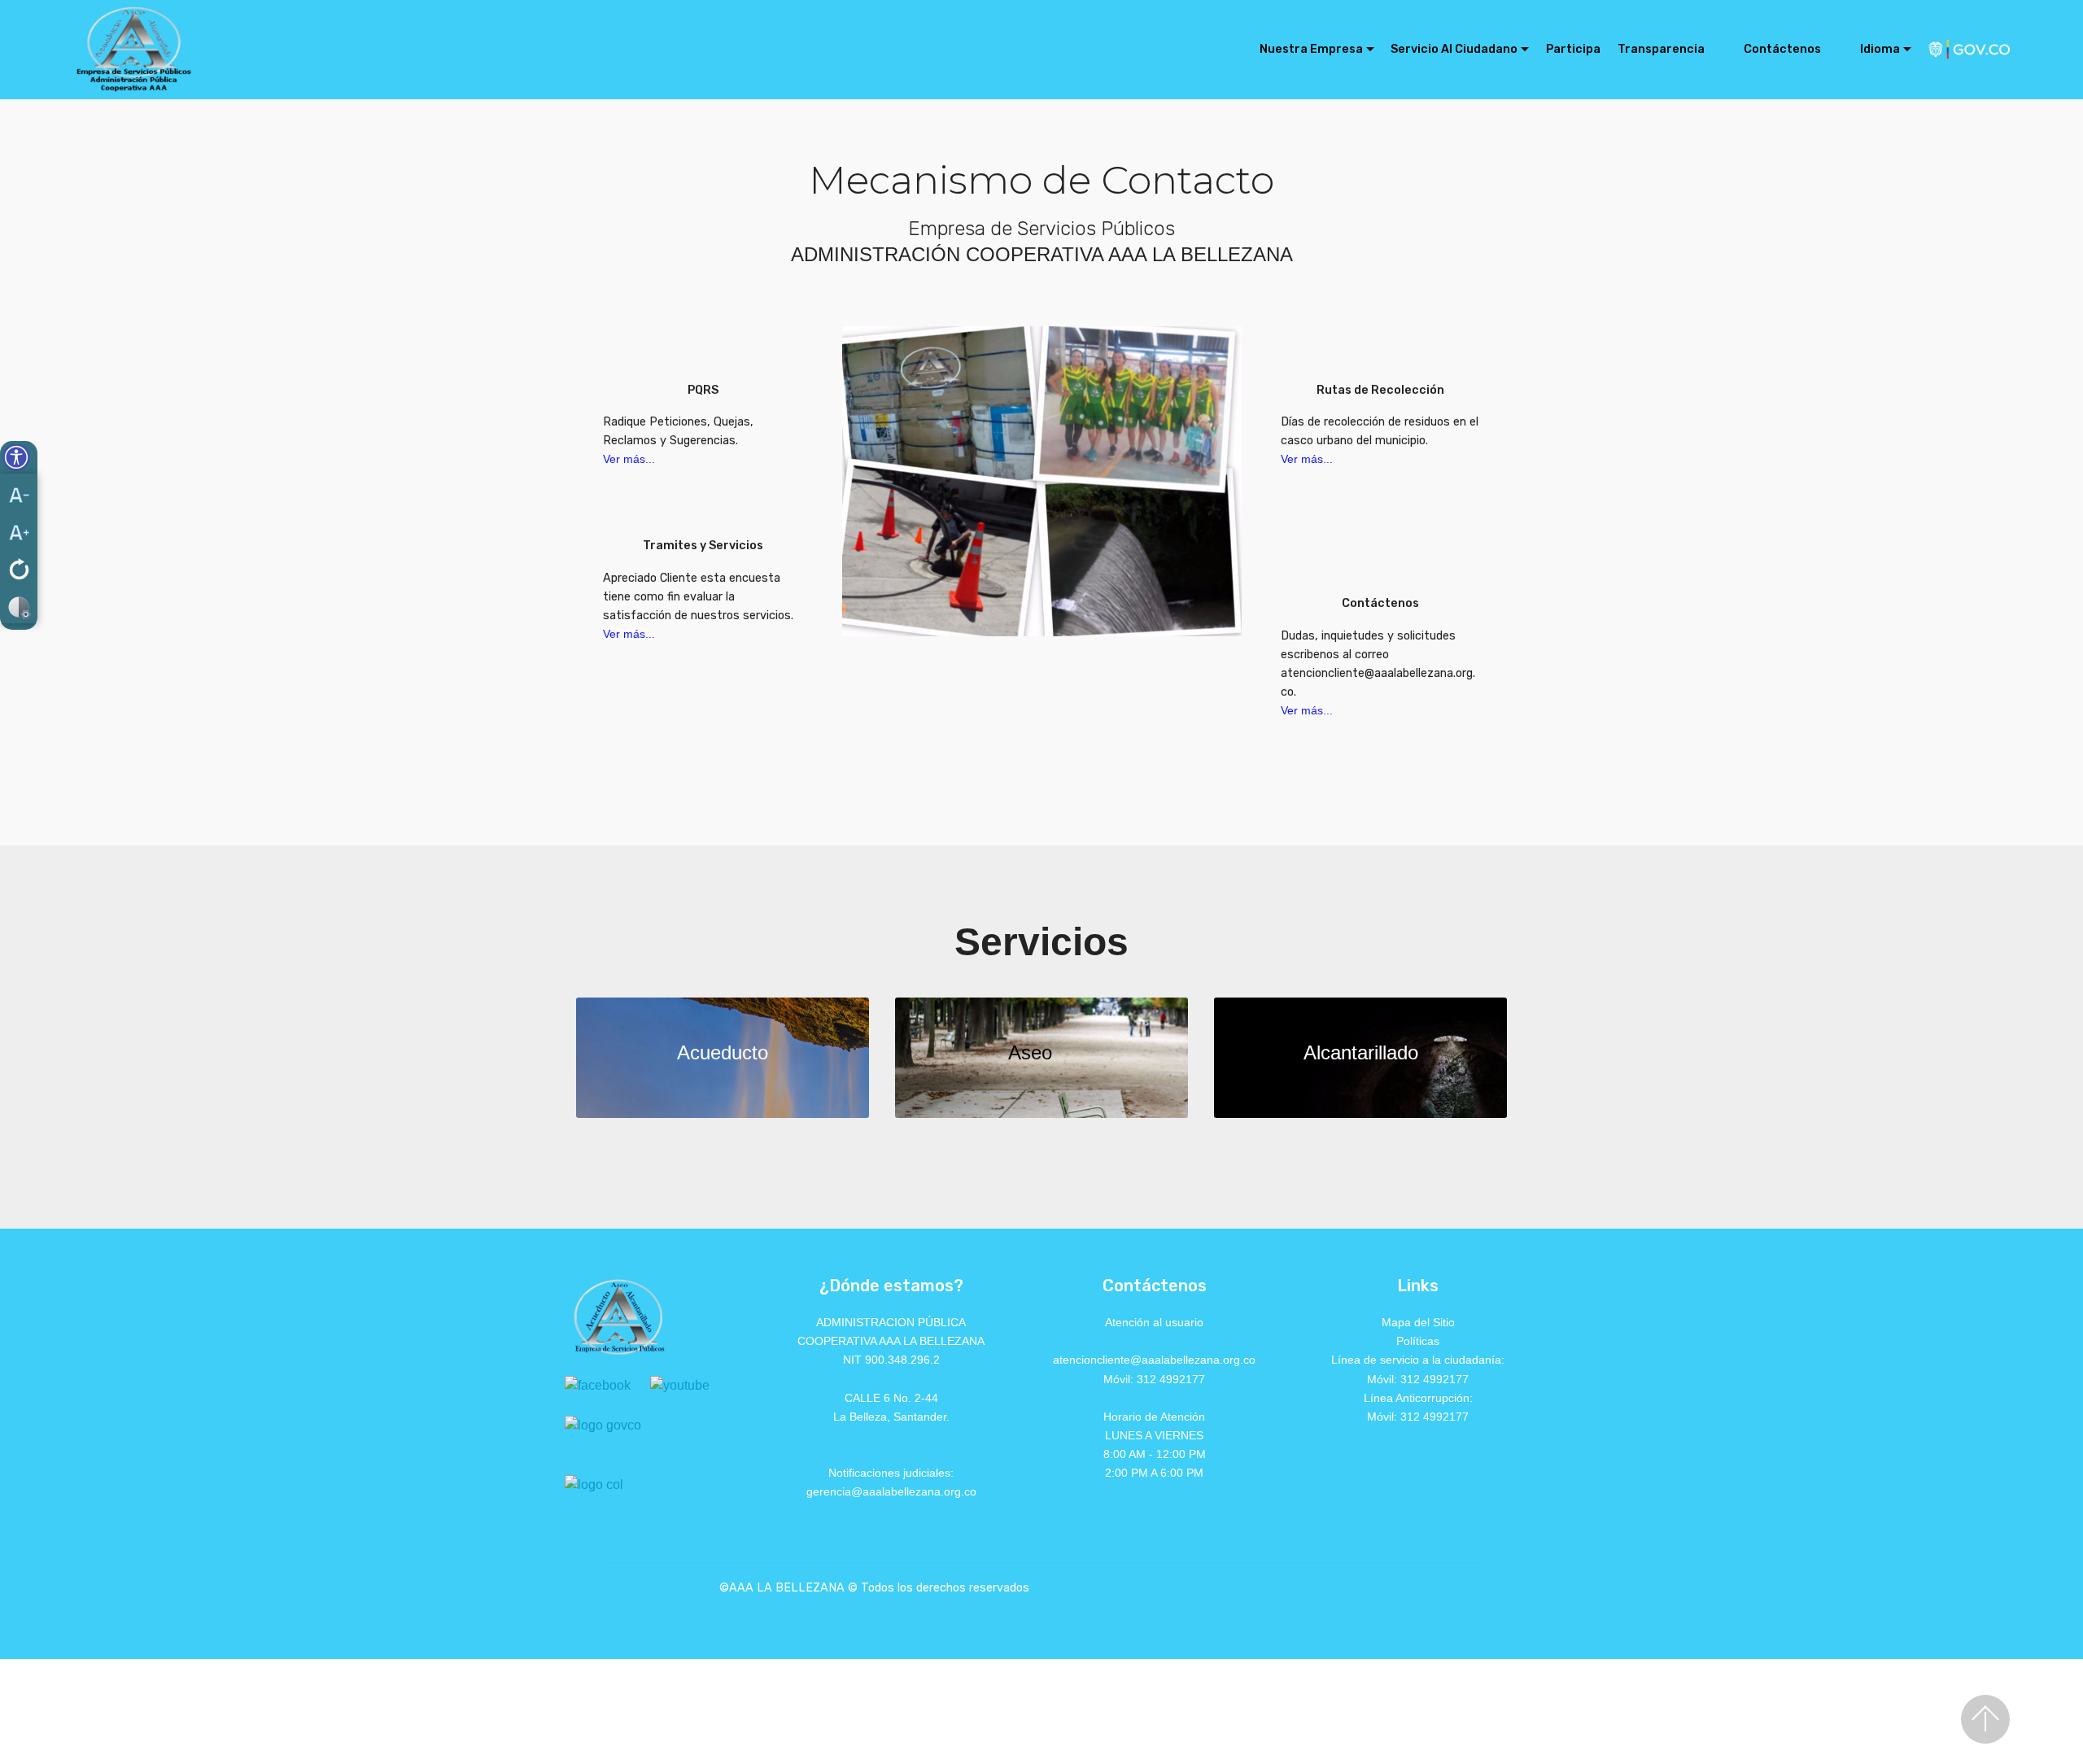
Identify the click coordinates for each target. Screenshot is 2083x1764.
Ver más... (629, 634)
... (650, 459)
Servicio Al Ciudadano (1454, 49)
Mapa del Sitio (1418, 1322)
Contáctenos (1782, 49)
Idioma (1880, 49)
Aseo (1030, 1052)
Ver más (624, 459)
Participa (1573, 49)
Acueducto (723, 1052)
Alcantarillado (1361, 1052)
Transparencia (1661, 49)
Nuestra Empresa (1311, 49)
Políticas (1418, 1341)
